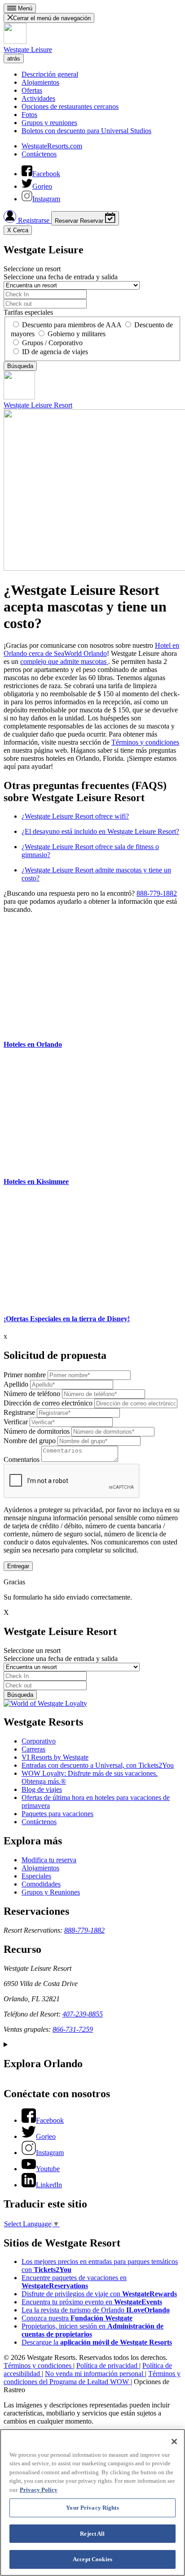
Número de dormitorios (37, 1431)
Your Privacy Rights (92, 2508)
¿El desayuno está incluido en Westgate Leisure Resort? (100, 831)
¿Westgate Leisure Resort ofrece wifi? (75, 816)
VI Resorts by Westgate (55, 1757)
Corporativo (39, 1741)
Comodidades (41, 1884)
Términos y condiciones (145, 742)
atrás (14, 59)
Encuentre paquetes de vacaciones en (74, 2282)
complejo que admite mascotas (64, 661)
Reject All (92, 2534)
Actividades (38, 98)
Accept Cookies (92, 2559)
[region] (92, 2502)
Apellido (16, 1384)
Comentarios (22, 1459)
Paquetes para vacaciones (57, 1814)
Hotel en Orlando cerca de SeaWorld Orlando (91, 649)
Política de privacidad (108, 2366)
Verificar (16, 1422)
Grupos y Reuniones (51, 1892)
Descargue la (97, 2342)
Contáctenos (39, 154)
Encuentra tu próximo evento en (92, 2302)
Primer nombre (25, 1375)
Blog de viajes (42, 1789)
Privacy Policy (39, 2490)
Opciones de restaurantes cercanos (70, 106)
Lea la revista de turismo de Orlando (96, 2310)
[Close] (174, 2442)
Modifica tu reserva (49, 1860)
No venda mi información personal (95, 2374)
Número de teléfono (32, 1394)
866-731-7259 (73, 2029)
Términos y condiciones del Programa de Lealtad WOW (92, 2378)
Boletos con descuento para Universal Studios (86, 131)
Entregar (18, 1566)
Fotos (29, 115)
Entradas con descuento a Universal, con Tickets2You (98, 1765)
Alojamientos (40, 82)
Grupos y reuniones (49, 123)
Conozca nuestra (77, 2318)
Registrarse (34, 220)
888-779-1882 (157, 893)
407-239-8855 (83, 2014)
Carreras (33, 1749)
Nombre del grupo (30, 1441)
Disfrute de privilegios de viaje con (99, 2294)
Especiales (36, 1876)
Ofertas (32, 90)
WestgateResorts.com (52, 146)
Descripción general (50, 74)
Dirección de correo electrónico (48, 1403)
